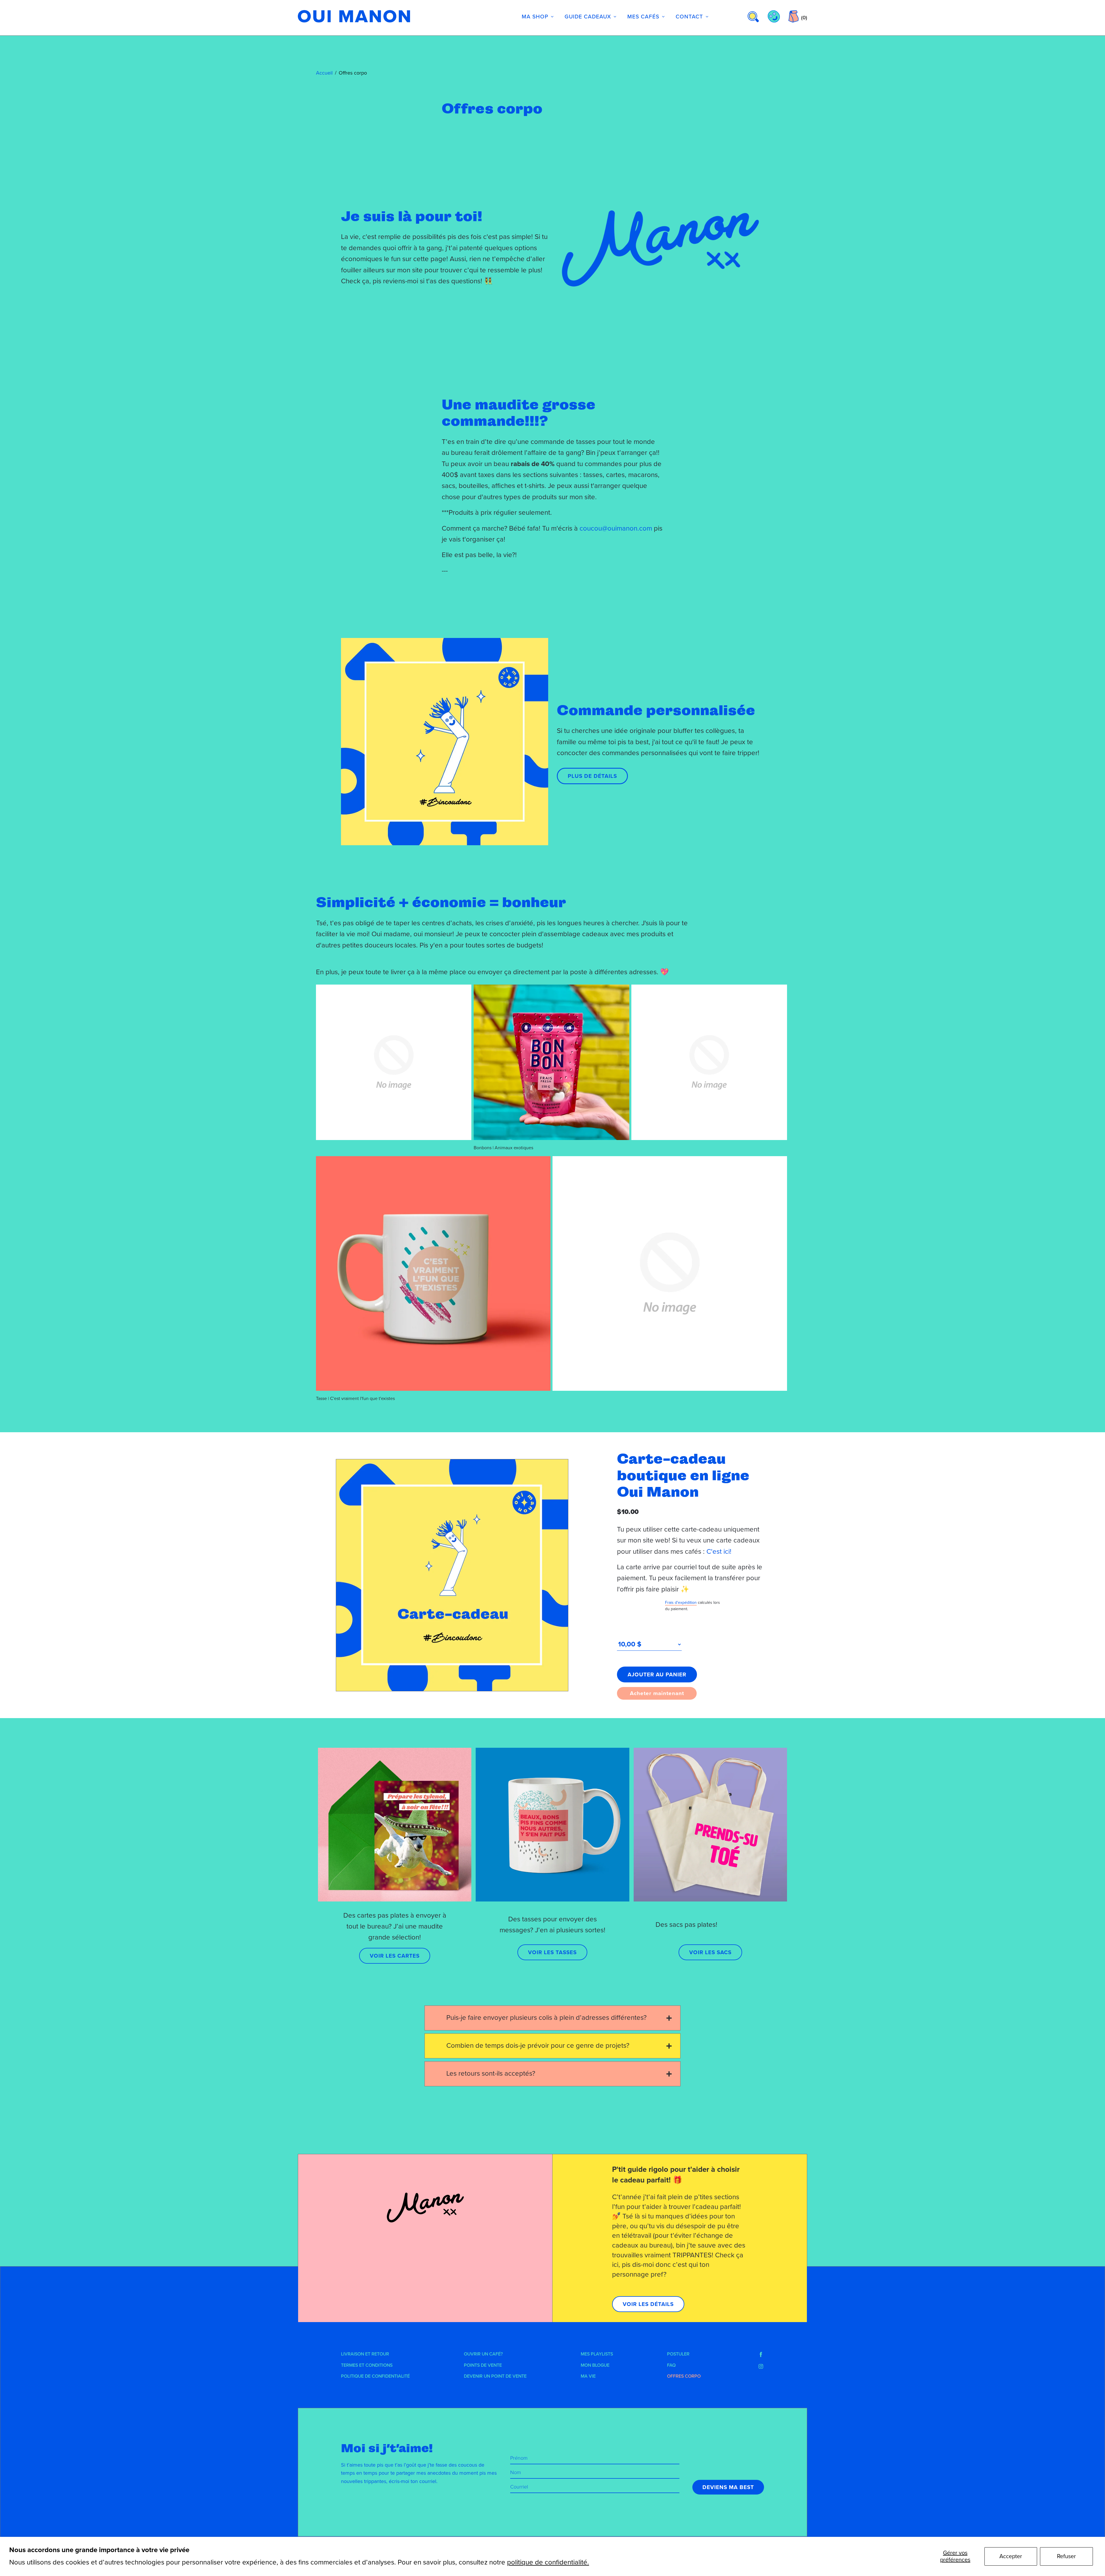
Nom (516, 2472)
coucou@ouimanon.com (616, 528)
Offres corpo (684, 2376)
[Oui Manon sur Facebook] (761, 2355)
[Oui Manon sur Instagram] (761, 2366)
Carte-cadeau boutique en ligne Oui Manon (683, 1475)
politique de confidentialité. (548, 2562)
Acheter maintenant (657, 1693)
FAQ (671, 2365)
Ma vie (588, 2376)
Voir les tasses (552, 1952)
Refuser (1066, 2556)
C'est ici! (720, 1552)
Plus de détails (592, 776)
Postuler (678, 2354)
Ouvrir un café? (483, 2354)
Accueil (324, 73)
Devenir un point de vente (495, 2376)
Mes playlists (597, 2354)
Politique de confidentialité (375, 2376)
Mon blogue (595, 2365)
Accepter (1011, 2556)
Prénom (519, 2458)
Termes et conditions (367, 2365)
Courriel (519, 2487)
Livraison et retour (365, 2354)
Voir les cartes (395, 1956)
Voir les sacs (710, 1952)
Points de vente (483, 2365)
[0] (793, 16)
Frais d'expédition (681, 1603)
